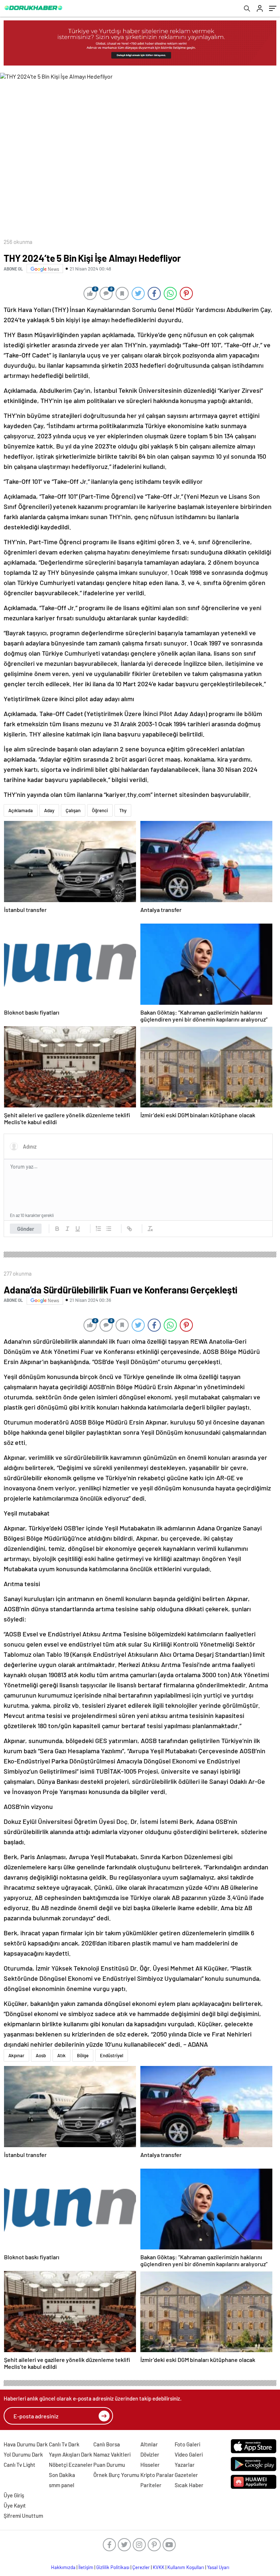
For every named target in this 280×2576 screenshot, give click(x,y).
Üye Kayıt (15, 2505)
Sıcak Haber (189, 2485)
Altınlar (149, 2444)
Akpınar (16, 2055)
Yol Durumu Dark (23, 2454)
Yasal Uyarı (218, 2567)
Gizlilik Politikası (113, 2567)
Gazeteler (186, 2475)
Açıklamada (21, 810)
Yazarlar (185, 2465)
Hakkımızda (63, 2567)
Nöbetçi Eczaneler (71, 2465)
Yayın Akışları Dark (71, 2454)
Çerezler (141, 2567)
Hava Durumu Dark (26, 2444)
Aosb (41, 2055)
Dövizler (150, 2454)
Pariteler (151, 2485)
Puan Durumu (109, 2465)
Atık (61, 2055)
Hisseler (150, 2465)
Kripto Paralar (157, 2475)
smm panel (62, 2485)
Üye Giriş (14, 2495)
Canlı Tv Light (20, 2465)
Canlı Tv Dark (64, 2444)
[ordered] (98, 1229)
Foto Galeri (187, 2444)
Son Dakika (62, 2475)
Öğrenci (100, 810)
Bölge (83, 2055)
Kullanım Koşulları (186, 2567)
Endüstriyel (112, 2055)
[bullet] (109, 1229)
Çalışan (73, 810)
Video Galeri (189, 2454)
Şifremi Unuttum (23, 2516)
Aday (49, 810)
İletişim (86, 2567)
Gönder (26, 1229)
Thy (123, 810)
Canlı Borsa (107, 2444)
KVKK (159, 2567)
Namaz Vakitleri (112, 2454)
